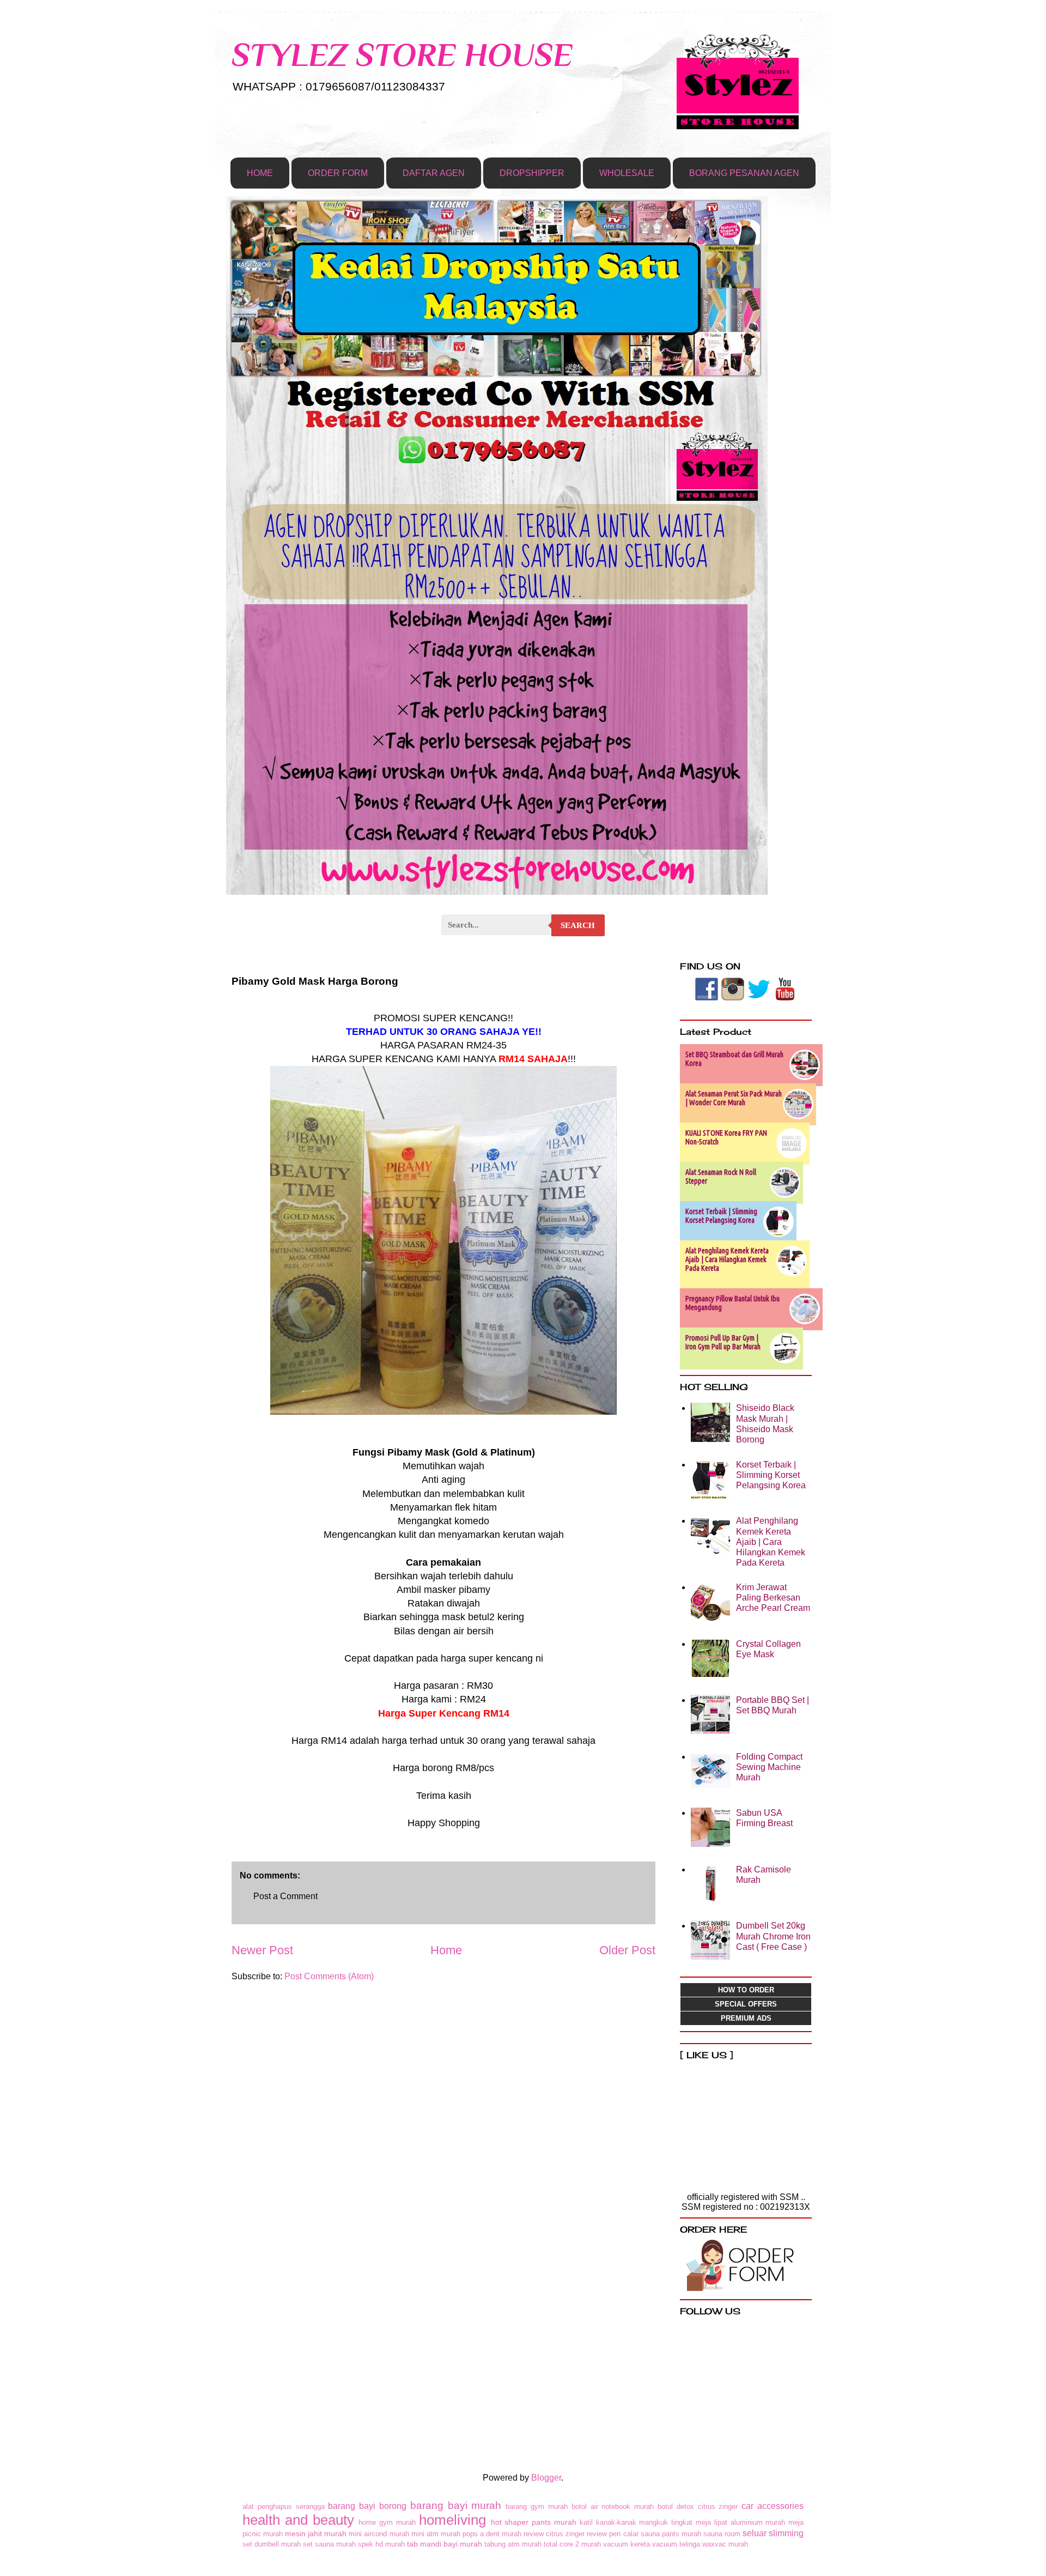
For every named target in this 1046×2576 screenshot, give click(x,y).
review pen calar (612, 2534)
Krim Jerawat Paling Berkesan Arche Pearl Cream (773, 1598)
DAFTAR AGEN (434, 173)
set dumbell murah (272, 2544)
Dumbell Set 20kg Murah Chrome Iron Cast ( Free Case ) (773, 1936)
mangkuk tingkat (666, 2522)
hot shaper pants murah (534, 2522)
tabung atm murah (513, 2544)
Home (446, 1950)
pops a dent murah (492, 2534)
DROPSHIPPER (532, 173)
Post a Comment (285, 1896)
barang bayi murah (456, 2505)
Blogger (546, 2478)
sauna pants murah (671, 2534)
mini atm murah (436, 2534)
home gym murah (387, 2522)
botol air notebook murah (613, 2507)
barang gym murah (537, 2507)
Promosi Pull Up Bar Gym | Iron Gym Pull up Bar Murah (723, 1342)
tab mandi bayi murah (445, 2544)
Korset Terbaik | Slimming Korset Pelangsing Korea (721, 1216)
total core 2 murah (572, 2544)
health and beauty (298, 2520)
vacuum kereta (627, 2544)
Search (578, 925)
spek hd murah (381, 2544)
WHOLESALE (627, 173)
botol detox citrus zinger (698, 2507)
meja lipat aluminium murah (740, 2522)
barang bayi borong (367, 2506)
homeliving (452, 2520)
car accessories (773, 2506)
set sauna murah (329, 2544)
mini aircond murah (379, 2534)
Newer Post (262, 1950)
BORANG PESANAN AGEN (744, 173)
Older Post (627, 1950)
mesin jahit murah (316, 2533)
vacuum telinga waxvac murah (700, 2544)
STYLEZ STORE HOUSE (402, 55)
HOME (260, 173)
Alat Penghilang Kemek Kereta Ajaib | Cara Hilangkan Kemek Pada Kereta (727, 1259)
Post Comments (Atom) (329, 1976)
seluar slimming (773, 2533)
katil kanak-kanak (608, 2522)
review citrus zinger (554, 2534)
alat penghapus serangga (284, 2507)
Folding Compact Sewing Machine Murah (769, 1767)
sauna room (722, 2534)
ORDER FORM (338, 173)
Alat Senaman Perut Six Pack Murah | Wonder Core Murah (734, 1098)
